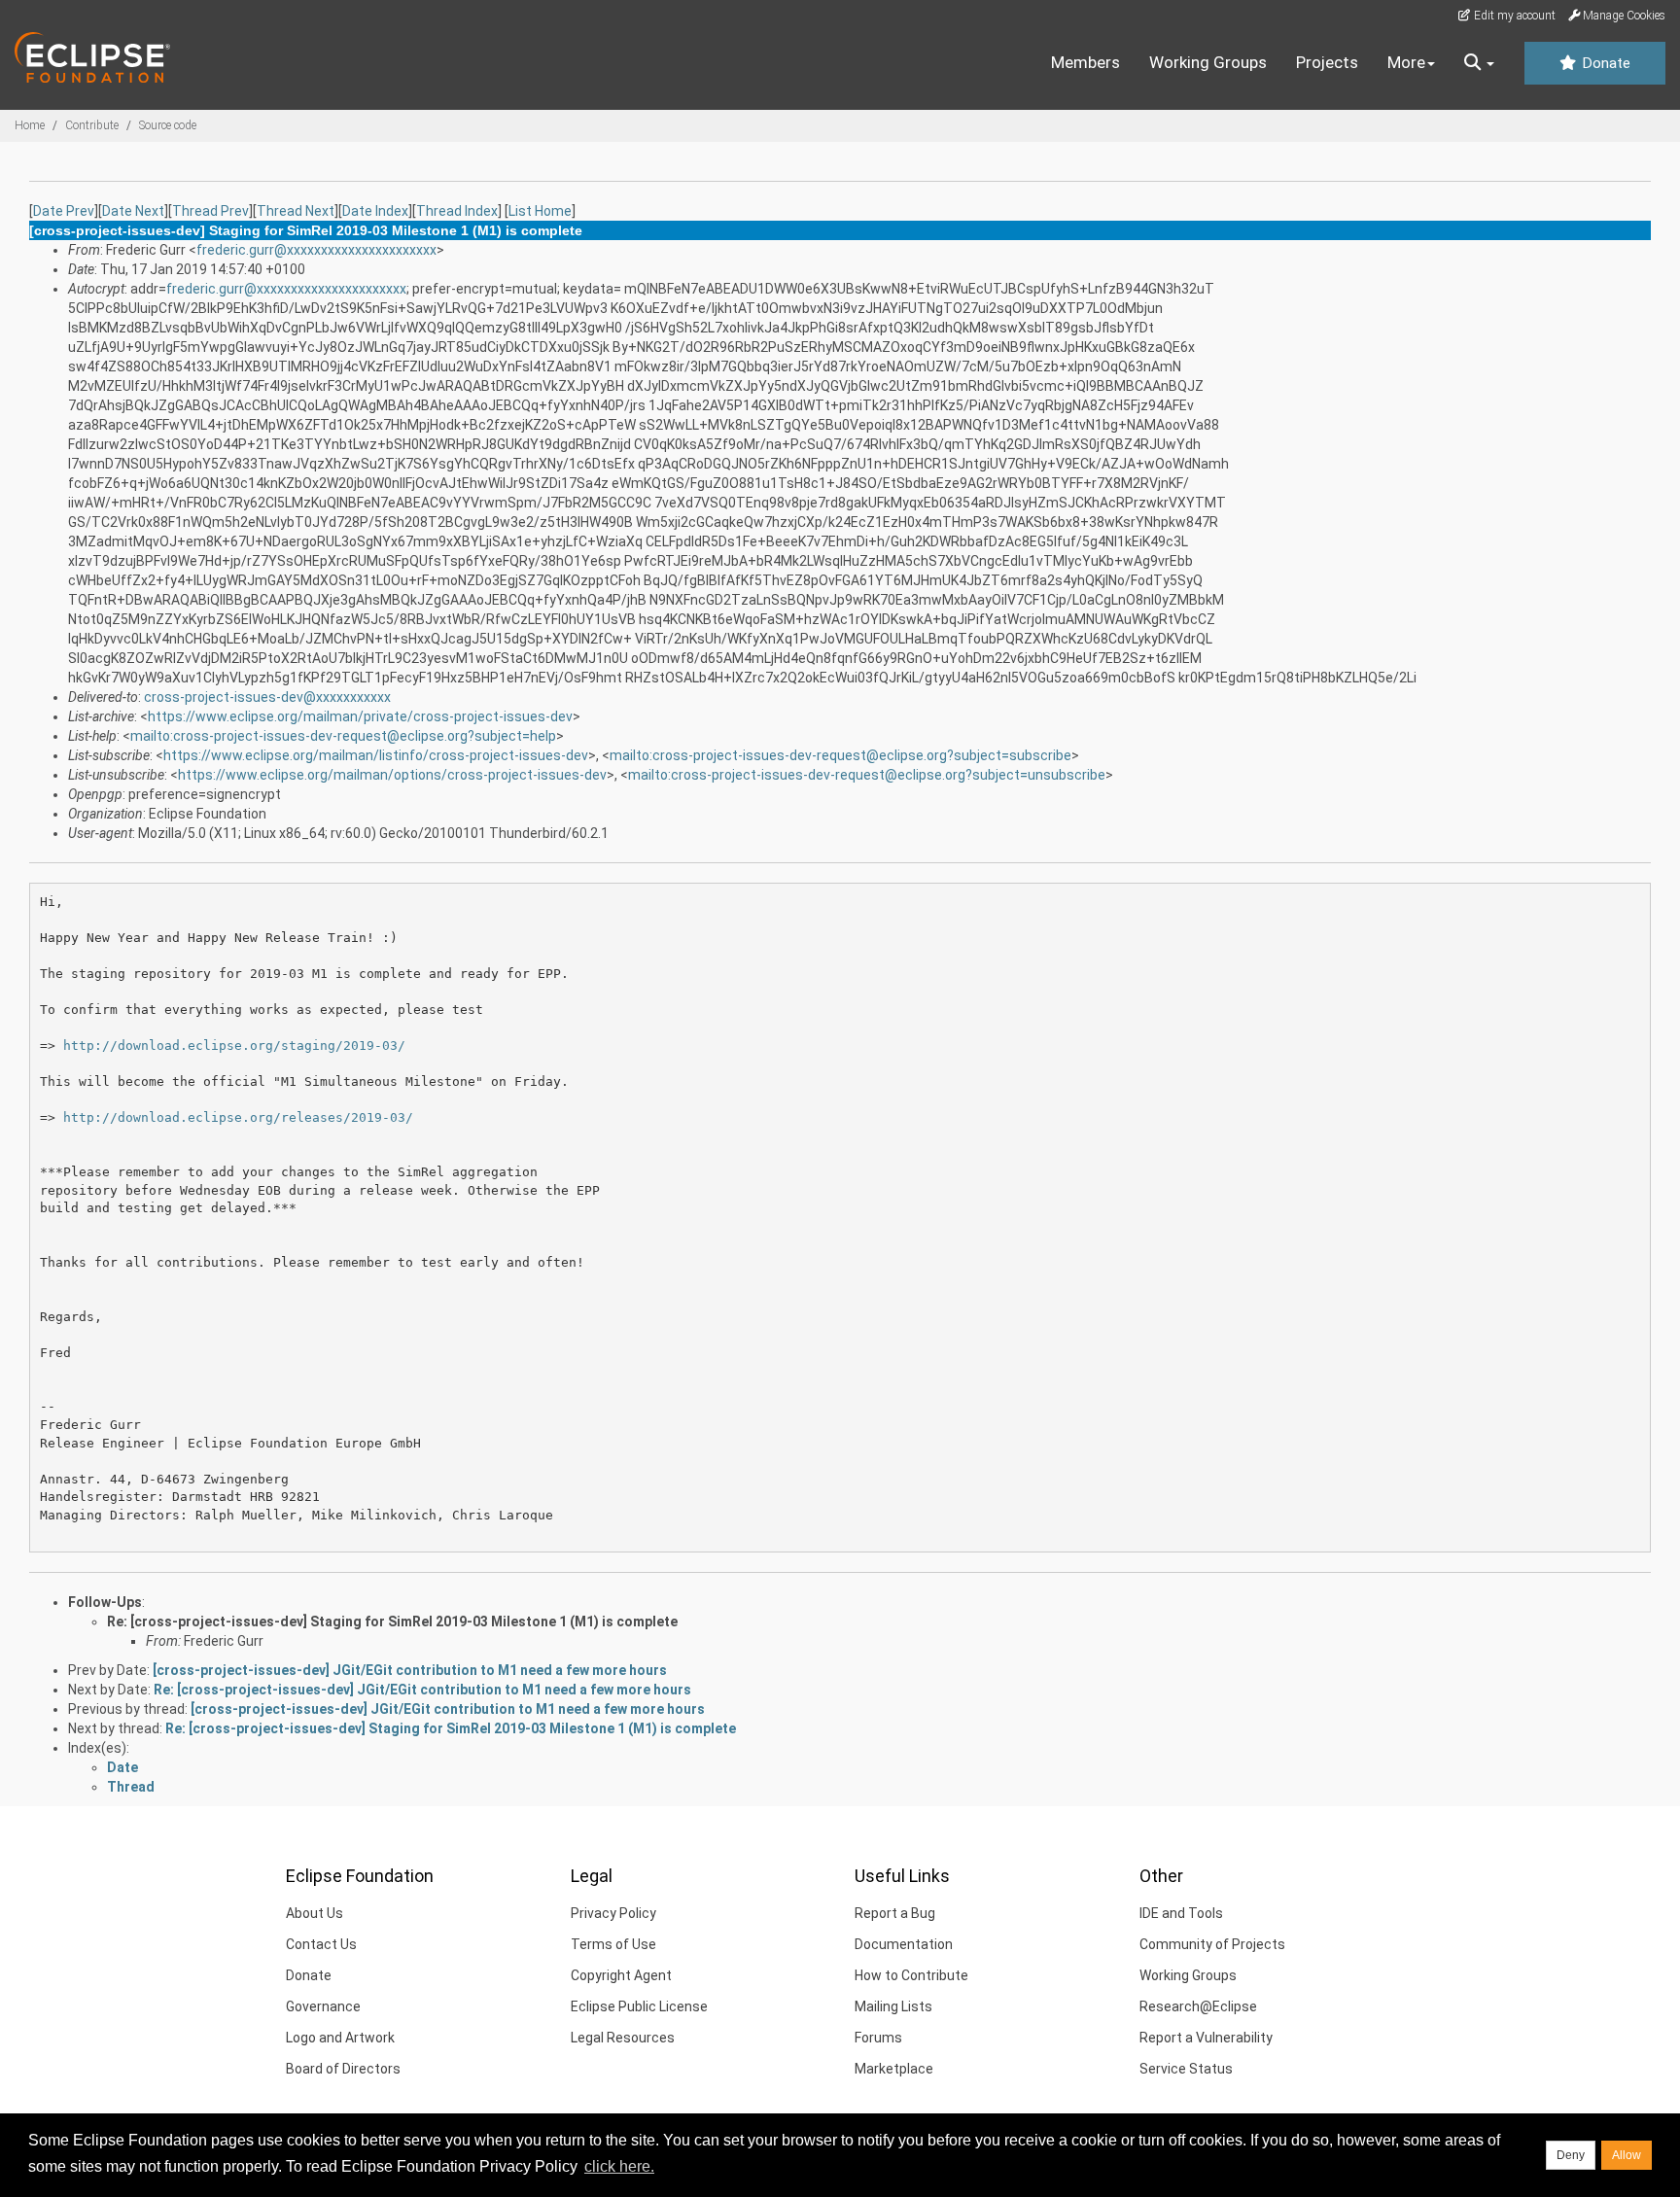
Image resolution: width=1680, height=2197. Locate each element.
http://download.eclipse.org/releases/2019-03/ (238, 1117)
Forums (878, 2038)
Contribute (92, 125)
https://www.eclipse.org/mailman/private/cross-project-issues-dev (360, 716)
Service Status (1186, 2069)
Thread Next (296, 211)
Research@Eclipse (1198, 2006)
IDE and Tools (1181, 1913)
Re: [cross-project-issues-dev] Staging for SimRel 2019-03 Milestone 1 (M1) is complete (392, 1622)
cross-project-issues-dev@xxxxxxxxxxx (267, 697)
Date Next (133, 211)
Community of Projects (1212, 1944)
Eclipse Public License (639, 2006)
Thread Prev (210, 211)
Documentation (904, 1944)
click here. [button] (619, 2166)
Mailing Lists (893, 2006)
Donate (1604, 63)
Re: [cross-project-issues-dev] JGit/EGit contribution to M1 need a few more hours (422, 1690)
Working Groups (1208, 62)
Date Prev (64, 211)
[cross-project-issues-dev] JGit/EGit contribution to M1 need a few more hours (410, 1670)
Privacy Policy (613, 1913)
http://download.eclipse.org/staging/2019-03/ (234, 1046)
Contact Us (321, 1944)
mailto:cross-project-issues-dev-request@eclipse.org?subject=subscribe (840, 755)
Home (30, 125)
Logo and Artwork (340, 2038)
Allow (1627, 2155)
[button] (1479, 63)
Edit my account (1513, 16)
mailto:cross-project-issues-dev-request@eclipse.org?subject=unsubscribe (867, 775)
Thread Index (457, 211)
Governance (323, 2006)
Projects (1327, 62)
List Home (540, 211)
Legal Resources (623, 2038)
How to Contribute (911, 1975)
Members (1085, 62)
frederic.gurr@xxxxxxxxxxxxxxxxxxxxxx (316, 250)
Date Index (375, 211)
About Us (315, 1913)
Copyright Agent (621, 1975)
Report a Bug (895, 1913)
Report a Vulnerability (1206, 2038)
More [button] (1406, 62)
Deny (1571, 2155)
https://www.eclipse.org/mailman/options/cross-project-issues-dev (392, 775)
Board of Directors (343, 2069)
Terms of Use (613, 1944)
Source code (168, 125)
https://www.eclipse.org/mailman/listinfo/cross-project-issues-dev (376, 755)
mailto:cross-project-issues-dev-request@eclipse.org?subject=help (343, 736)
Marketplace (894, 2069)
